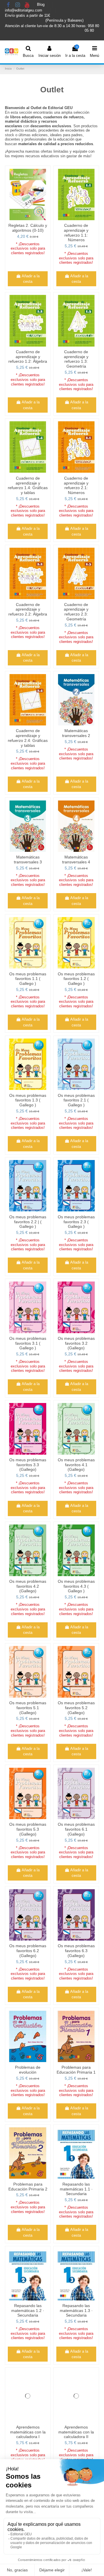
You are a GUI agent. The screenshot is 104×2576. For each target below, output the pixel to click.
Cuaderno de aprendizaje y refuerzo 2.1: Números (76, 485)
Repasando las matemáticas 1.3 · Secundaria (76, 2310)
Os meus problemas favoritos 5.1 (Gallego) (28, 1708)
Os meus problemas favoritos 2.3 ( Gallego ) (76, 1222)
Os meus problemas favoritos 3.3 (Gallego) (28, 1465)
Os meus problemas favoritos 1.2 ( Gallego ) (76, 979)
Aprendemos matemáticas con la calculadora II (76, 2432)
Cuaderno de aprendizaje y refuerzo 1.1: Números (76, 233)
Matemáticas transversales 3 (28, 859)
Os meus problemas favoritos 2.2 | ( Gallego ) (28, 1222)
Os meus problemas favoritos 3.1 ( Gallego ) (28, 1343)
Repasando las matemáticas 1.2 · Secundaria (28, 2310)
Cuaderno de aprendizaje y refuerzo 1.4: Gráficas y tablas (28, 485)
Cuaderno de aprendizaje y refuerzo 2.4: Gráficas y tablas (28, 738)
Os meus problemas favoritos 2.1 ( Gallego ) (76, 1100)
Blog (41, 5)
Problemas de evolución (28, 2070)
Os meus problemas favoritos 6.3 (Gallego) (76, 1951)
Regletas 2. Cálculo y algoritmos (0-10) (28, 228)
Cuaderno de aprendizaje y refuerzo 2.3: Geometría (76, 612)
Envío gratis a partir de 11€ (27, 15)
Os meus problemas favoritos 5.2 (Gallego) (76, 1708)
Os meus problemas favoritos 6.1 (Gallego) (76, 1829)
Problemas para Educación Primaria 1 (76, 2070)
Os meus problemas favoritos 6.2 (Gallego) (28, 1951)
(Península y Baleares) (65, 20)
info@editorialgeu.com (24, 10)
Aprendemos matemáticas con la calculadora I (28, 2432)
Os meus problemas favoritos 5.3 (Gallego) (28, 1829)
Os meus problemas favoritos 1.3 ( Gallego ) (28, 1100)
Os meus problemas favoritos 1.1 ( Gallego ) (28, 979)
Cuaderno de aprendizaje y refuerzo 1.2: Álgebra (28, 357)
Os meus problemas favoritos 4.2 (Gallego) (28, 1586)
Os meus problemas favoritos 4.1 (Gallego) (76, 1465)
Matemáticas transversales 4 (76, 859)
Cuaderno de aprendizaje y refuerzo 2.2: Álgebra (28, 609)
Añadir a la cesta (31, 279)
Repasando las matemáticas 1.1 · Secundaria (76, 2189)
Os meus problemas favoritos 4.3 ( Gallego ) (76, 1586)
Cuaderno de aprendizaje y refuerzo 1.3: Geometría (76, 359)
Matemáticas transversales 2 (76, 733)
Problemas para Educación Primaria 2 (28, 2187)
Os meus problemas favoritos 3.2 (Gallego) (76, 1343)
